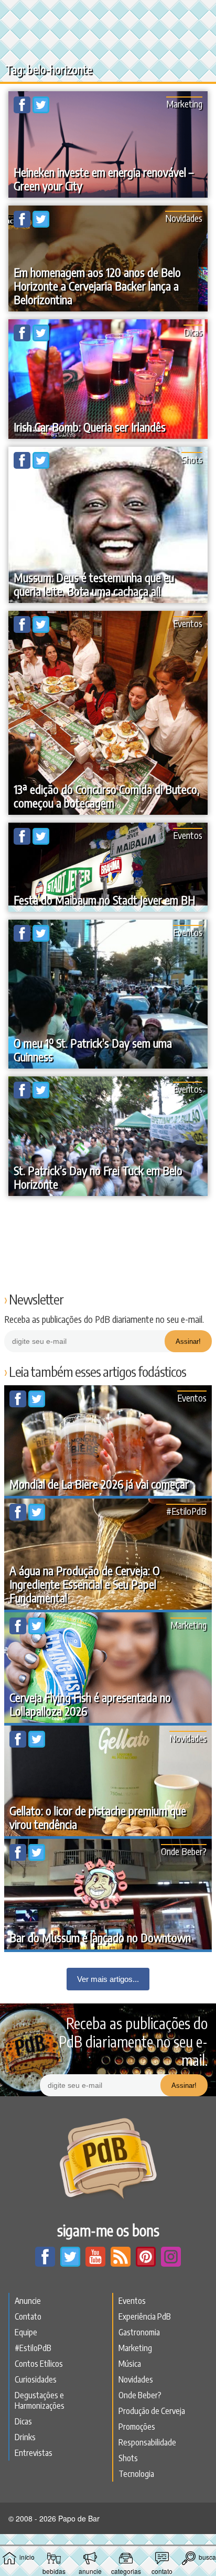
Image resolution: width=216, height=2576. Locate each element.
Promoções (137, 2427)
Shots (192, 459)
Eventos (188, 623)
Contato (28, 2316)
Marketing (184, 104)
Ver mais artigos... (108, 1979)
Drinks (25, 2437)
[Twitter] (41, 110)
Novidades (184, 218)
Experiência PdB (145, 2316)
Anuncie (28, 2301)
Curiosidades (36, 2379)
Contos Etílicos (39, 2364)
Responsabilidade (147, 2442)
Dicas (193, 332)
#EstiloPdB (186, 1511)
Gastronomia (139, 2332)
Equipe (26, 2332)
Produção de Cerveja (152, 2411)
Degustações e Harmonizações (40, 2400)
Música (130, 2364)
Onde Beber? (184, 1851)
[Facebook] (23, 110)
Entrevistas (34, 2453)
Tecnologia (136, 2474)
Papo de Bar (108, 14)
